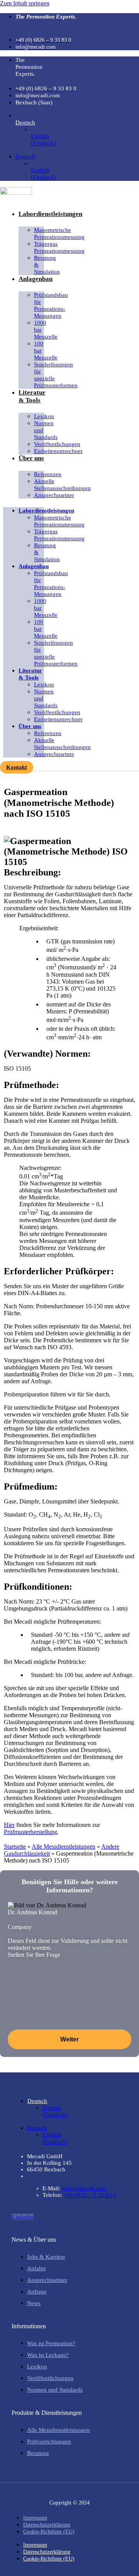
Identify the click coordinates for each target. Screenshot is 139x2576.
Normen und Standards (46, 430)
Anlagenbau (36, 279)
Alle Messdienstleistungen (64, 1846)
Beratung (38, 2453)
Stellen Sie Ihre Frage (34, 1955)
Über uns (31, 458)
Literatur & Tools (32, 396)
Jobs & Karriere (46, 2257)
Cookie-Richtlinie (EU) (49, 2532)
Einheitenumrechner (58, 451)
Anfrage (37, 2292)
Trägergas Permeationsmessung (59, 247)
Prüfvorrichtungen (49, 2441)
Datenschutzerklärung (47, 2525)
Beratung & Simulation (47, 265)
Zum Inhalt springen (25, 3)
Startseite (15, 1846)
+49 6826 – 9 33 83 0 (90, 2195)
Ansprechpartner (54, 495)
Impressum (35, 2518)
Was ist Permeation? (51, 2343)
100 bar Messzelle (46, 351)
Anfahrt (36, 2268)
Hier (9, 1825)
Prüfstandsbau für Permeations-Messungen (51, 305)
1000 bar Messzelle (46, 330)
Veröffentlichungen (50, 2378)
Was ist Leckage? (48, 2355)
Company (20, 1927)
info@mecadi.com (84, 2188)
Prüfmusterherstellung (31, 1832)
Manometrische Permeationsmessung (59, 233)
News (34, 2303)
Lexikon (37, 2367)
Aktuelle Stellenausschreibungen (62, 485)
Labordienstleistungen (50, 214)
